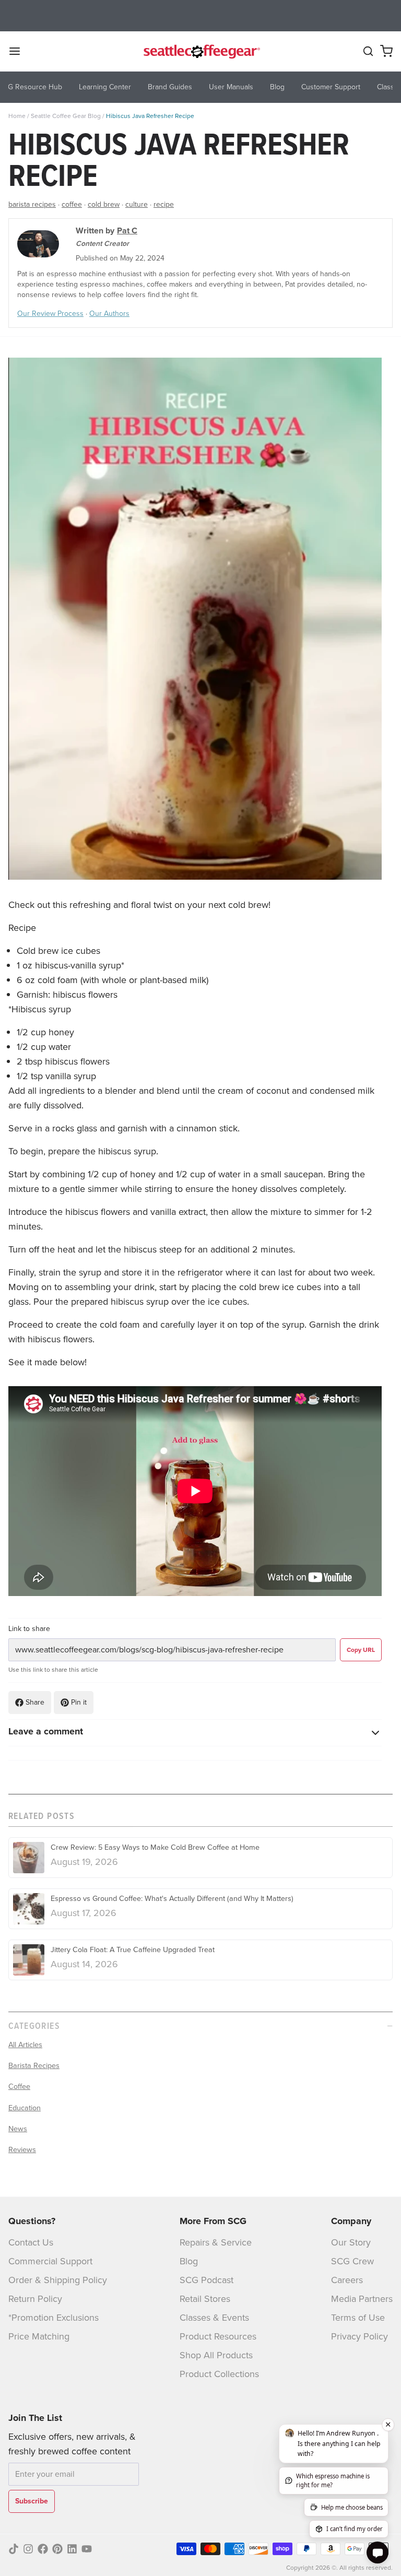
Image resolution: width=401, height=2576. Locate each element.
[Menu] (19, 51)
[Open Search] (368, 51)
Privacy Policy (359, 2336)
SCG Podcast (207, 2280)
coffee (72, 204)
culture (137, 204)
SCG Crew (352, 2261)
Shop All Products (216, 2355)
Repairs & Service (216, 2242)
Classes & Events (214, 2318)
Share (35, 1702)
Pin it (79, 1702)
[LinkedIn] (72, 2549)
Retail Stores (205, 2299)
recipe (164, 204)
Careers (347, 2280)
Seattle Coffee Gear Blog (66, 116)
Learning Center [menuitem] (105, 87)
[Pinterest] (57, 2549)
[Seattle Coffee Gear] (200, 51)
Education (25, 2108)
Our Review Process (50, 314)
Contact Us (31, 2242)
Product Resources (218, 2336)
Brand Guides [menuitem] (170, 87)
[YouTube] (87, 2549)
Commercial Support (50, 2261)
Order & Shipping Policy (58, 2280)
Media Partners (362, 2299)
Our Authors (109, 314)
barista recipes (32, 204)
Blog (189, 2261)
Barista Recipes (34, 2065)
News (18, 2129)
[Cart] (386, 51)
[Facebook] (43, 2549)
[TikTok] (14, 2549)
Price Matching (39, 2336)
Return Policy (35, 2299)
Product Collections (219, 2374)
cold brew (104, 204)
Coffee (19, 2086)
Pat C (127, 231)
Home (17, 116)
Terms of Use (358, 2318)
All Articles (25, 2045)
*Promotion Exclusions (54, 2318)
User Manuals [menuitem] (231, 87)
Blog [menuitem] (277, 87)
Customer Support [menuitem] (331, 87)
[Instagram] (28, 2549)
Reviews (22, 2149)
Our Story (351, 2242)
